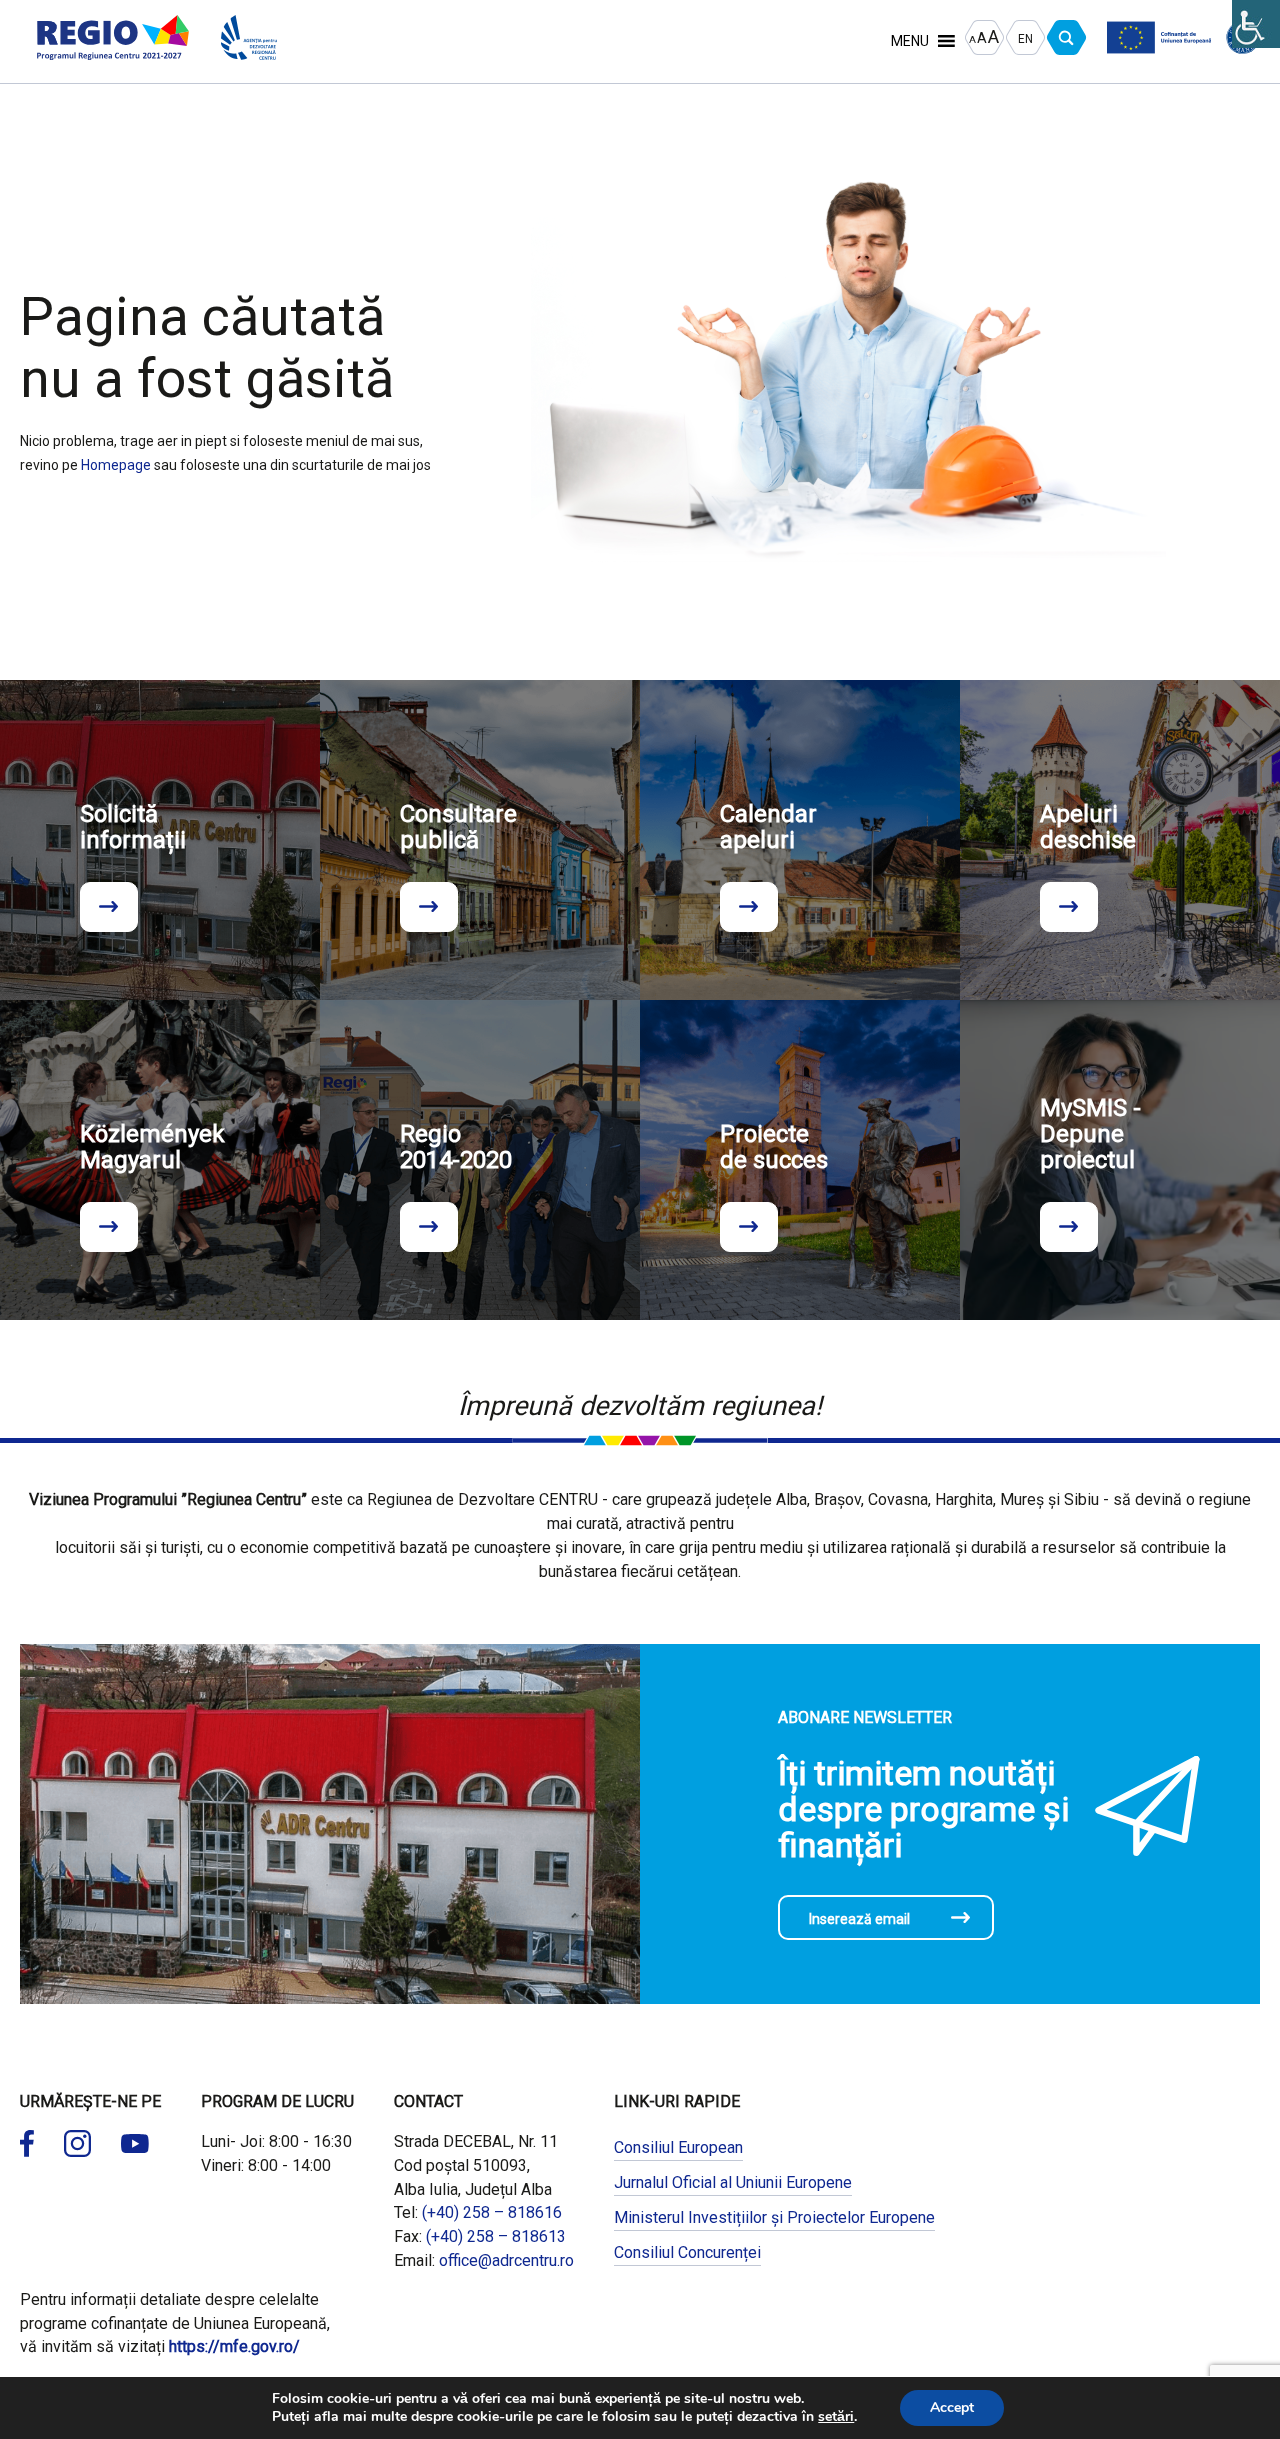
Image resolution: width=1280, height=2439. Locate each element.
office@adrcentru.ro (506, 2260)
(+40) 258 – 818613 (496, 2236)
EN (1025, 39)
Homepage (116, 465)
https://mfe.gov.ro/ (234, 2346)
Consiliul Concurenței (687, 2252)
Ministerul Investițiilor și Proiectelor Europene (774, 2217)
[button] (910, 41)
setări (836, 2417)
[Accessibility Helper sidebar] (1256, 24)
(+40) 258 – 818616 (492, 2212)
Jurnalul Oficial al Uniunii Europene (733, 2182)
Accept (952, 2407)
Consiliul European (678, 2147)
